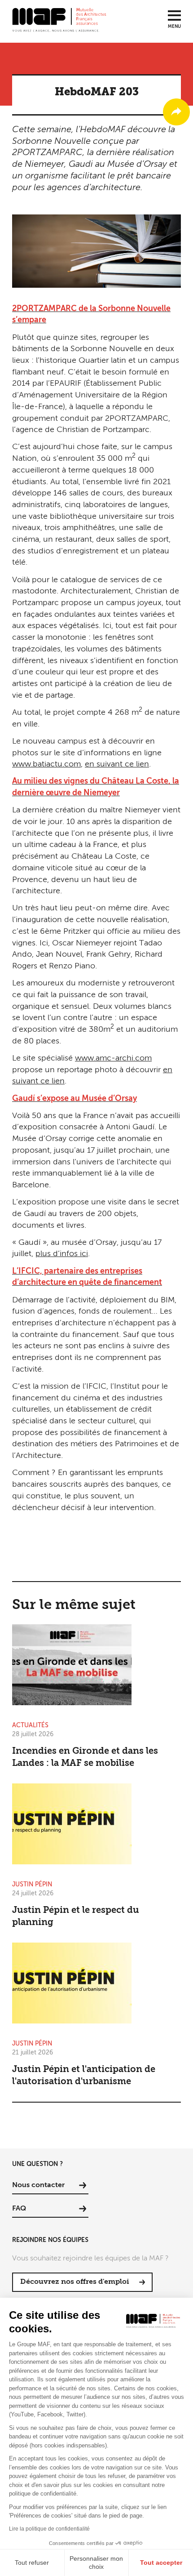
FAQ (19, 2209)
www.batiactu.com (46, 764)
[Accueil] (59, 19)
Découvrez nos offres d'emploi (75, 2282)
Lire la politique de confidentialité (49, 2529)
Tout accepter (161, 2563)
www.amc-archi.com (113, 1058)
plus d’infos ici (62, 1254)
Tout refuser (32, 2563)
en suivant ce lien (117, 764)
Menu (174, 27)
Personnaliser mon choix (96, 2563)
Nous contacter (38, 2185)
